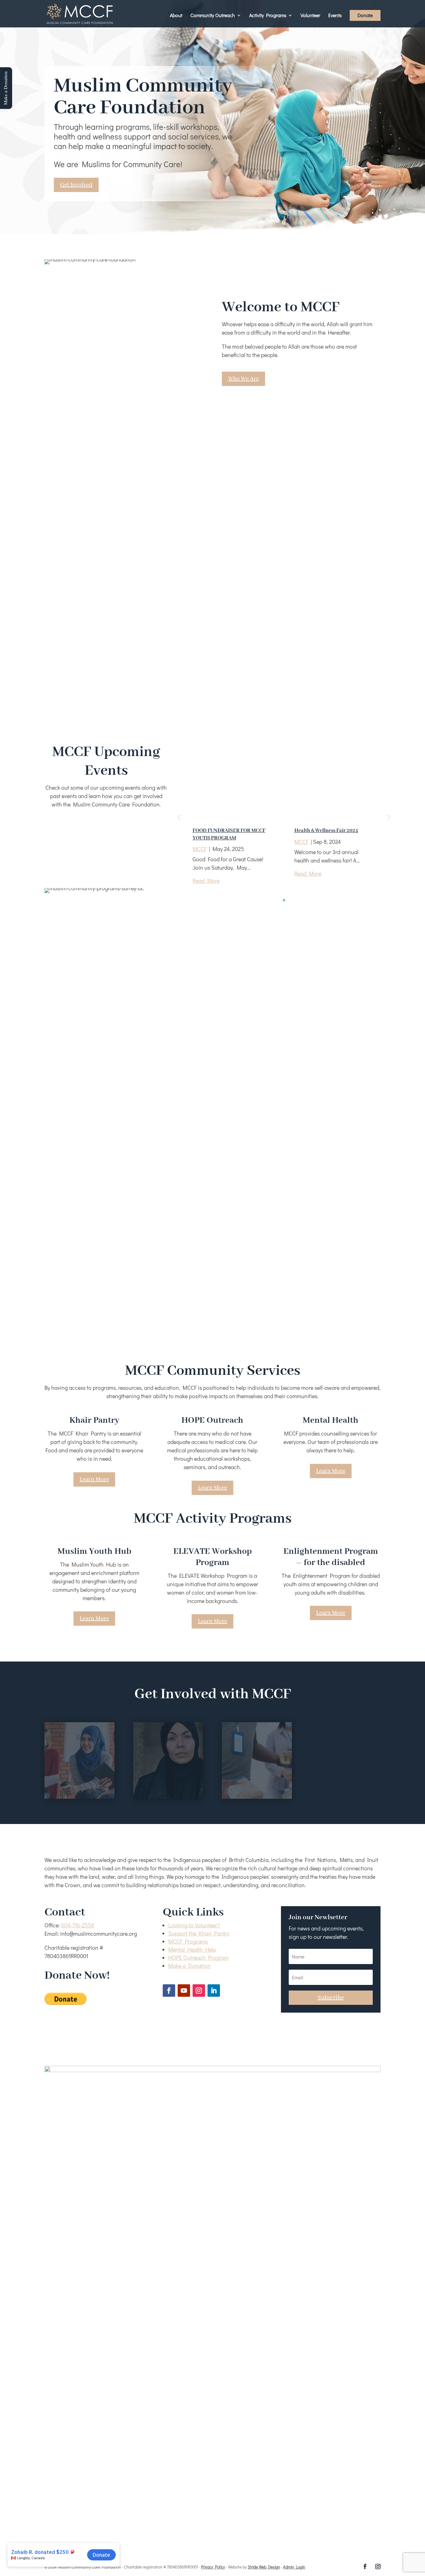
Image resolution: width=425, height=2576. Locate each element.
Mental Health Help (192, 1949)
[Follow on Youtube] (184, 1991)
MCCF (200, 849)
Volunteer (310, 16)
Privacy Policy (213, 2567)
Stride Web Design (264, 2567)
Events (335, 16)
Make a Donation (189, 1966)
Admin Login (294, 2567)
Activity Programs (268, 16)
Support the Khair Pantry (199, 1933)
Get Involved (76, 185)
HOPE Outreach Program (198, 1958)
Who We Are (243, 379)
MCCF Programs (188, 1941)
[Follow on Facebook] (169, 1991)
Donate (365, 16)
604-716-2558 (77, 1925)
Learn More (94, 1479)
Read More (206, 881)
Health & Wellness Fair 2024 (326, 831)
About (176, 16)
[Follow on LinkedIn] (214, 1991)
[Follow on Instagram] (199, 1991)
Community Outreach (213, 16)
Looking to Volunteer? (194, 1925)
